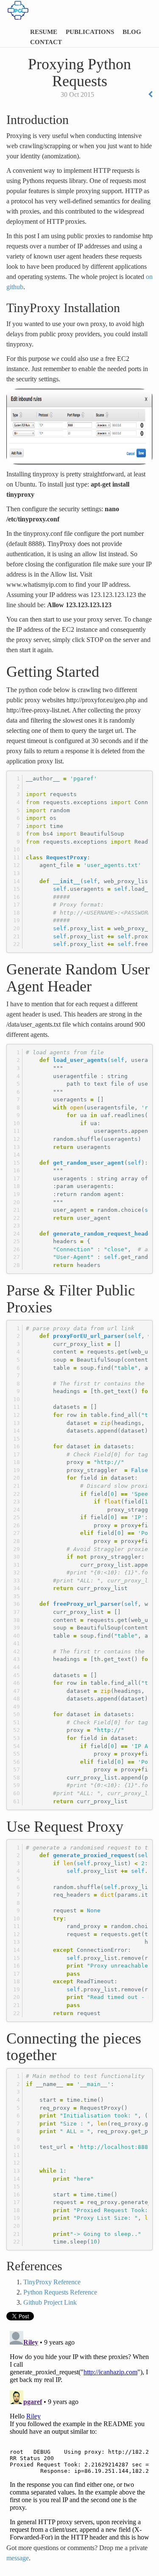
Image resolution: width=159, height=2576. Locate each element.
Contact (46, 42)
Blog (132, 32)
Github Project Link (50, 2302)
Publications (90, 32)
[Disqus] (79, 2434)
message (18, 2558)
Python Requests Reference (60, 2292)
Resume (44, 32)
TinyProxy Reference (52, 2282)
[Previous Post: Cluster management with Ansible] (150, 94)
